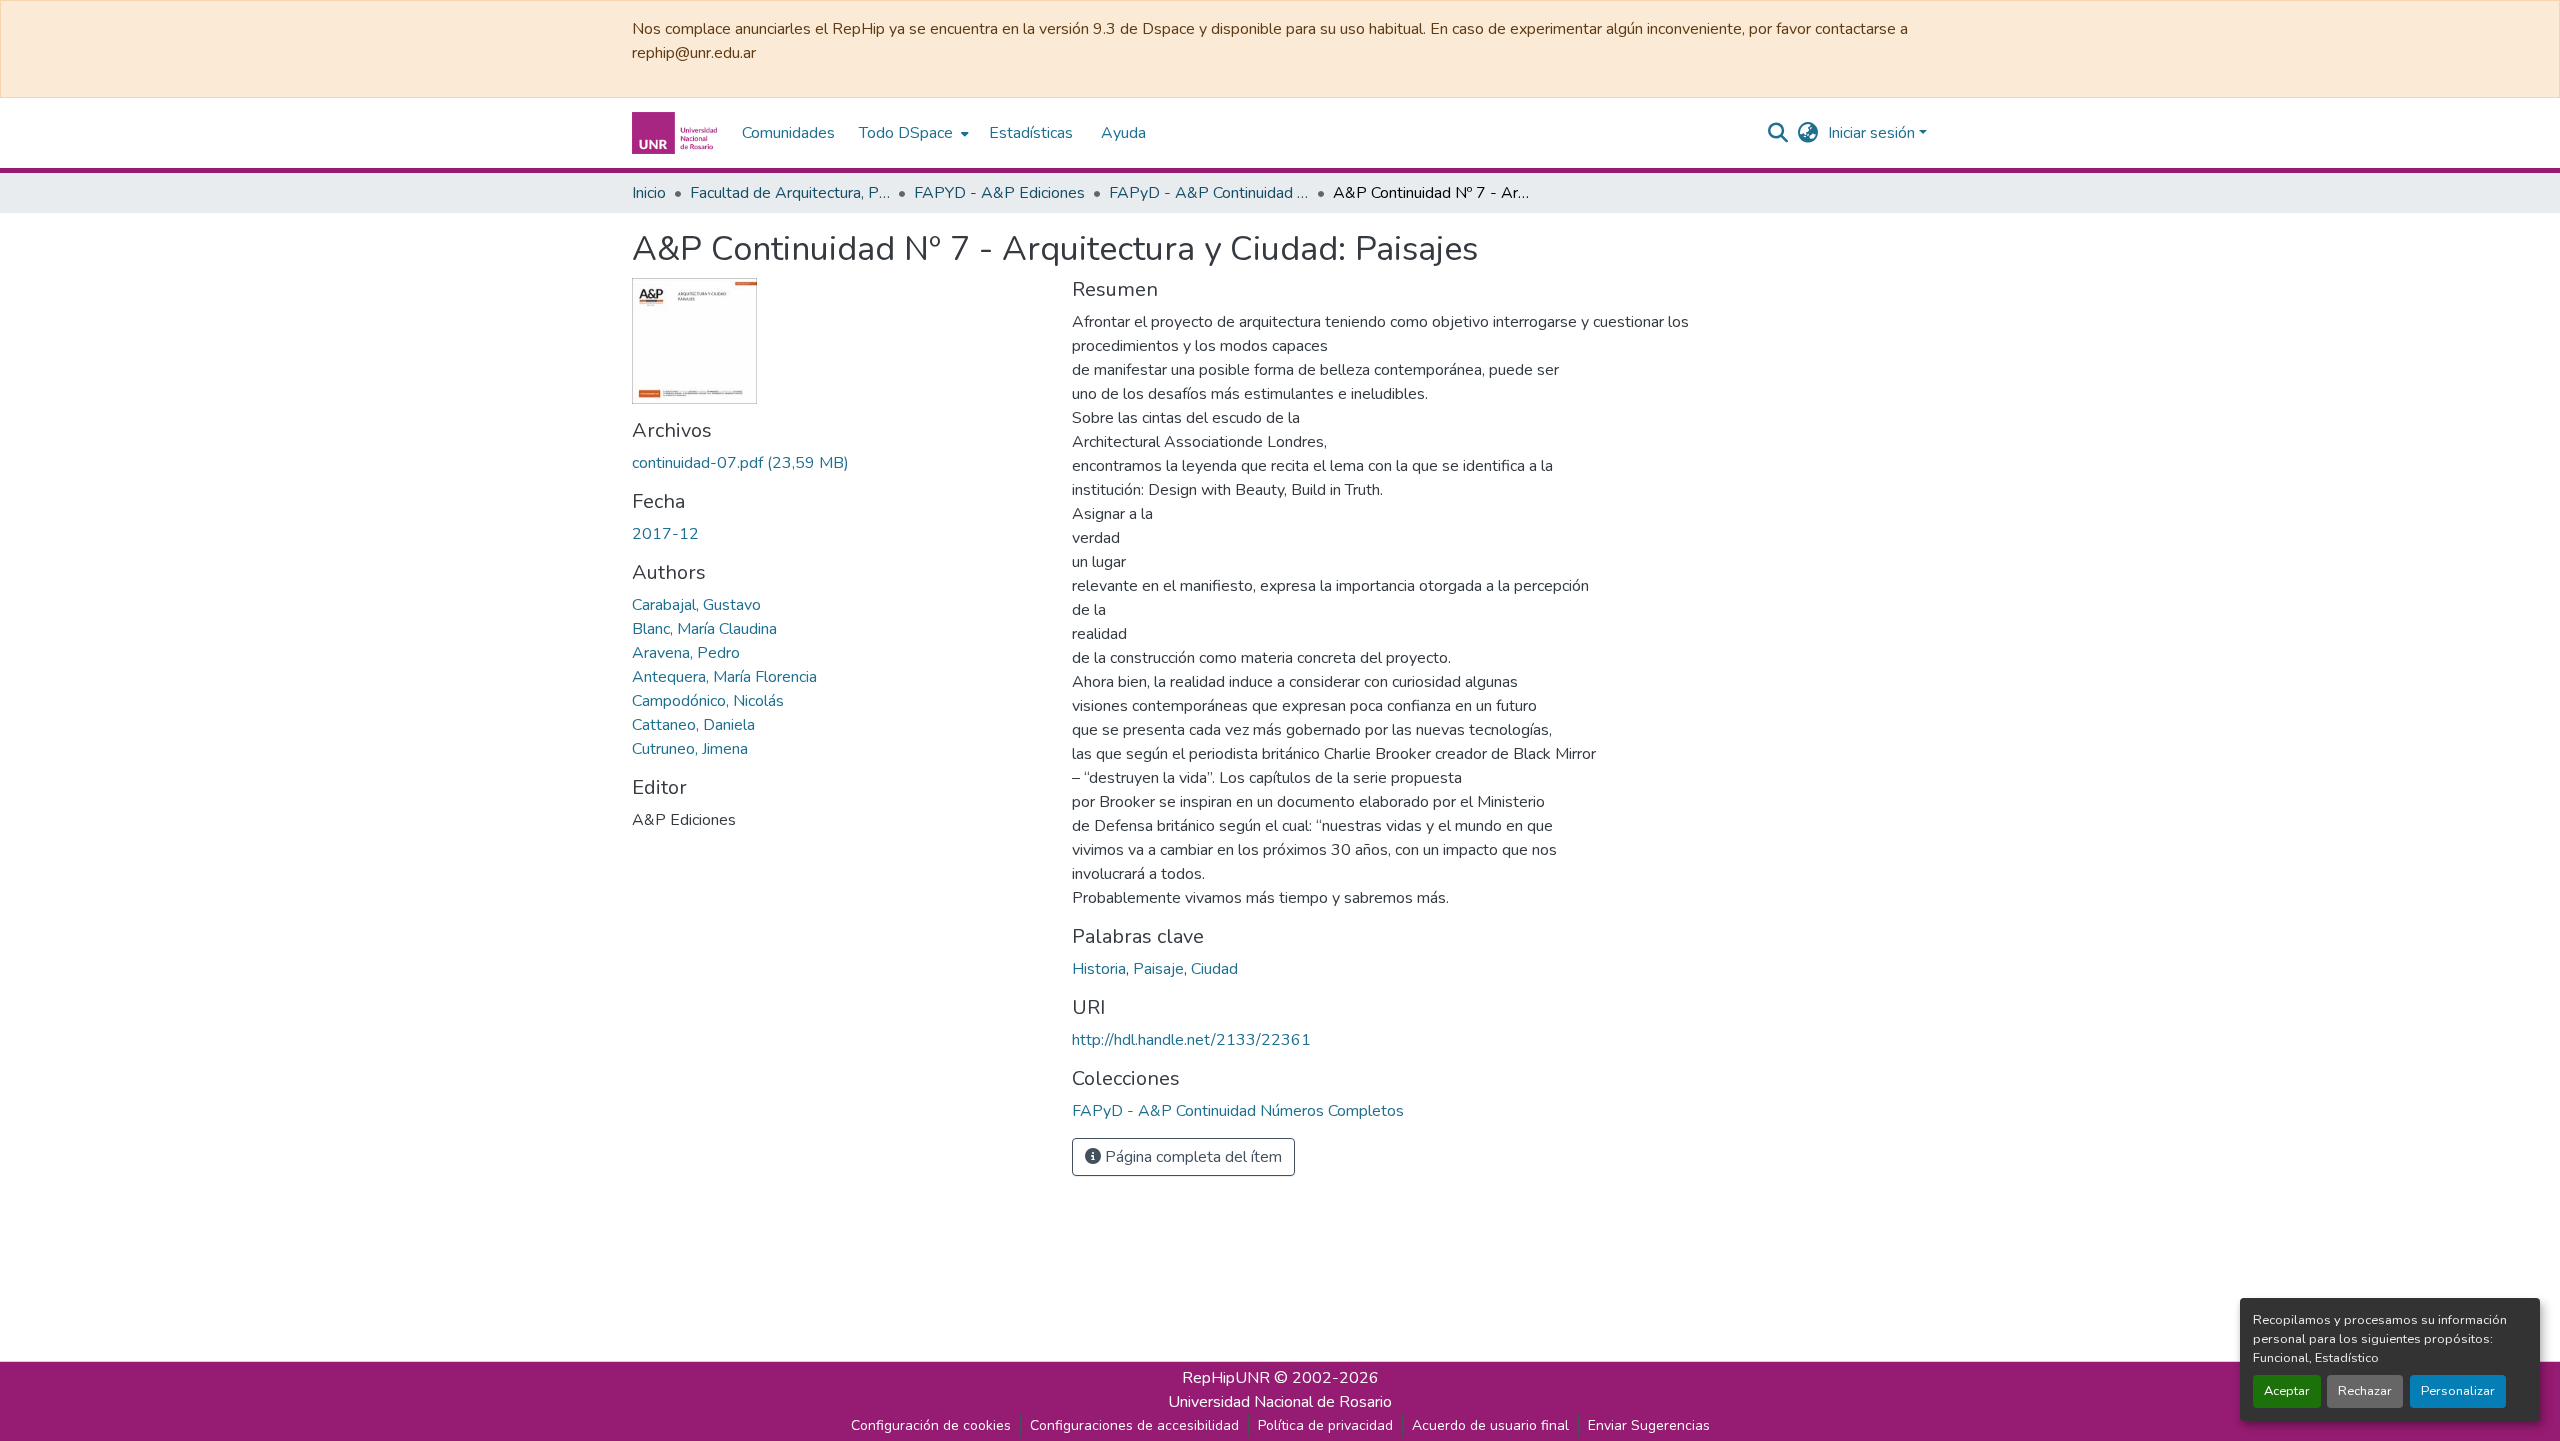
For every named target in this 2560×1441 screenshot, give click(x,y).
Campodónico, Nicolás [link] (708, 701)
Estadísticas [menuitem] (1031, 133)
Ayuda (1123, 133)
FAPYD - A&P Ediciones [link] (999, 193)
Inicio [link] (649, 193)
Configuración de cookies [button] (931, 1425)
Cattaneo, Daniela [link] (693, 725)
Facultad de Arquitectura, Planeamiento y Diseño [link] (790, 193)
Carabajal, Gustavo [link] (696, 605)
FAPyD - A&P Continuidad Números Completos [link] (1209, 193)
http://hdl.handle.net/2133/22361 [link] (1191, 1040)
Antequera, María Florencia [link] (724, 677)
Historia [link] (1099, 969)
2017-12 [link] (665, 534)
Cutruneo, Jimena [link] (690, 749)
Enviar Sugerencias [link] (1649, 1425)
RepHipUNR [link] (1226, 1378)
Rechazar (2365, 1391)
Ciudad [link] (1214, 969)
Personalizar (2458, 1391)
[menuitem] (912, 133)
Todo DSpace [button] (906, 133)
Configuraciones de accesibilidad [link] (1134, 1425)
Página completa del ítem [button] (1191, 1157)
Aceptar (2287, 1391)
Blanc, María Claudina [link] (704, 629)
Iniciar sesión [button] (1873, 133)
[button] (677, 133)
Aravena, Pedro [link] (686, 653)
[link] (840, 463)
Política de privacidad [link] (1325, 1425)
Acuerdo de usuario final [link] (1490, 1425)
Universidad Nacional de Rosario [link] (1280, 1402)
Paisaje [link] (1158, 969)
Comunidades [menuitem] (788, 133)
